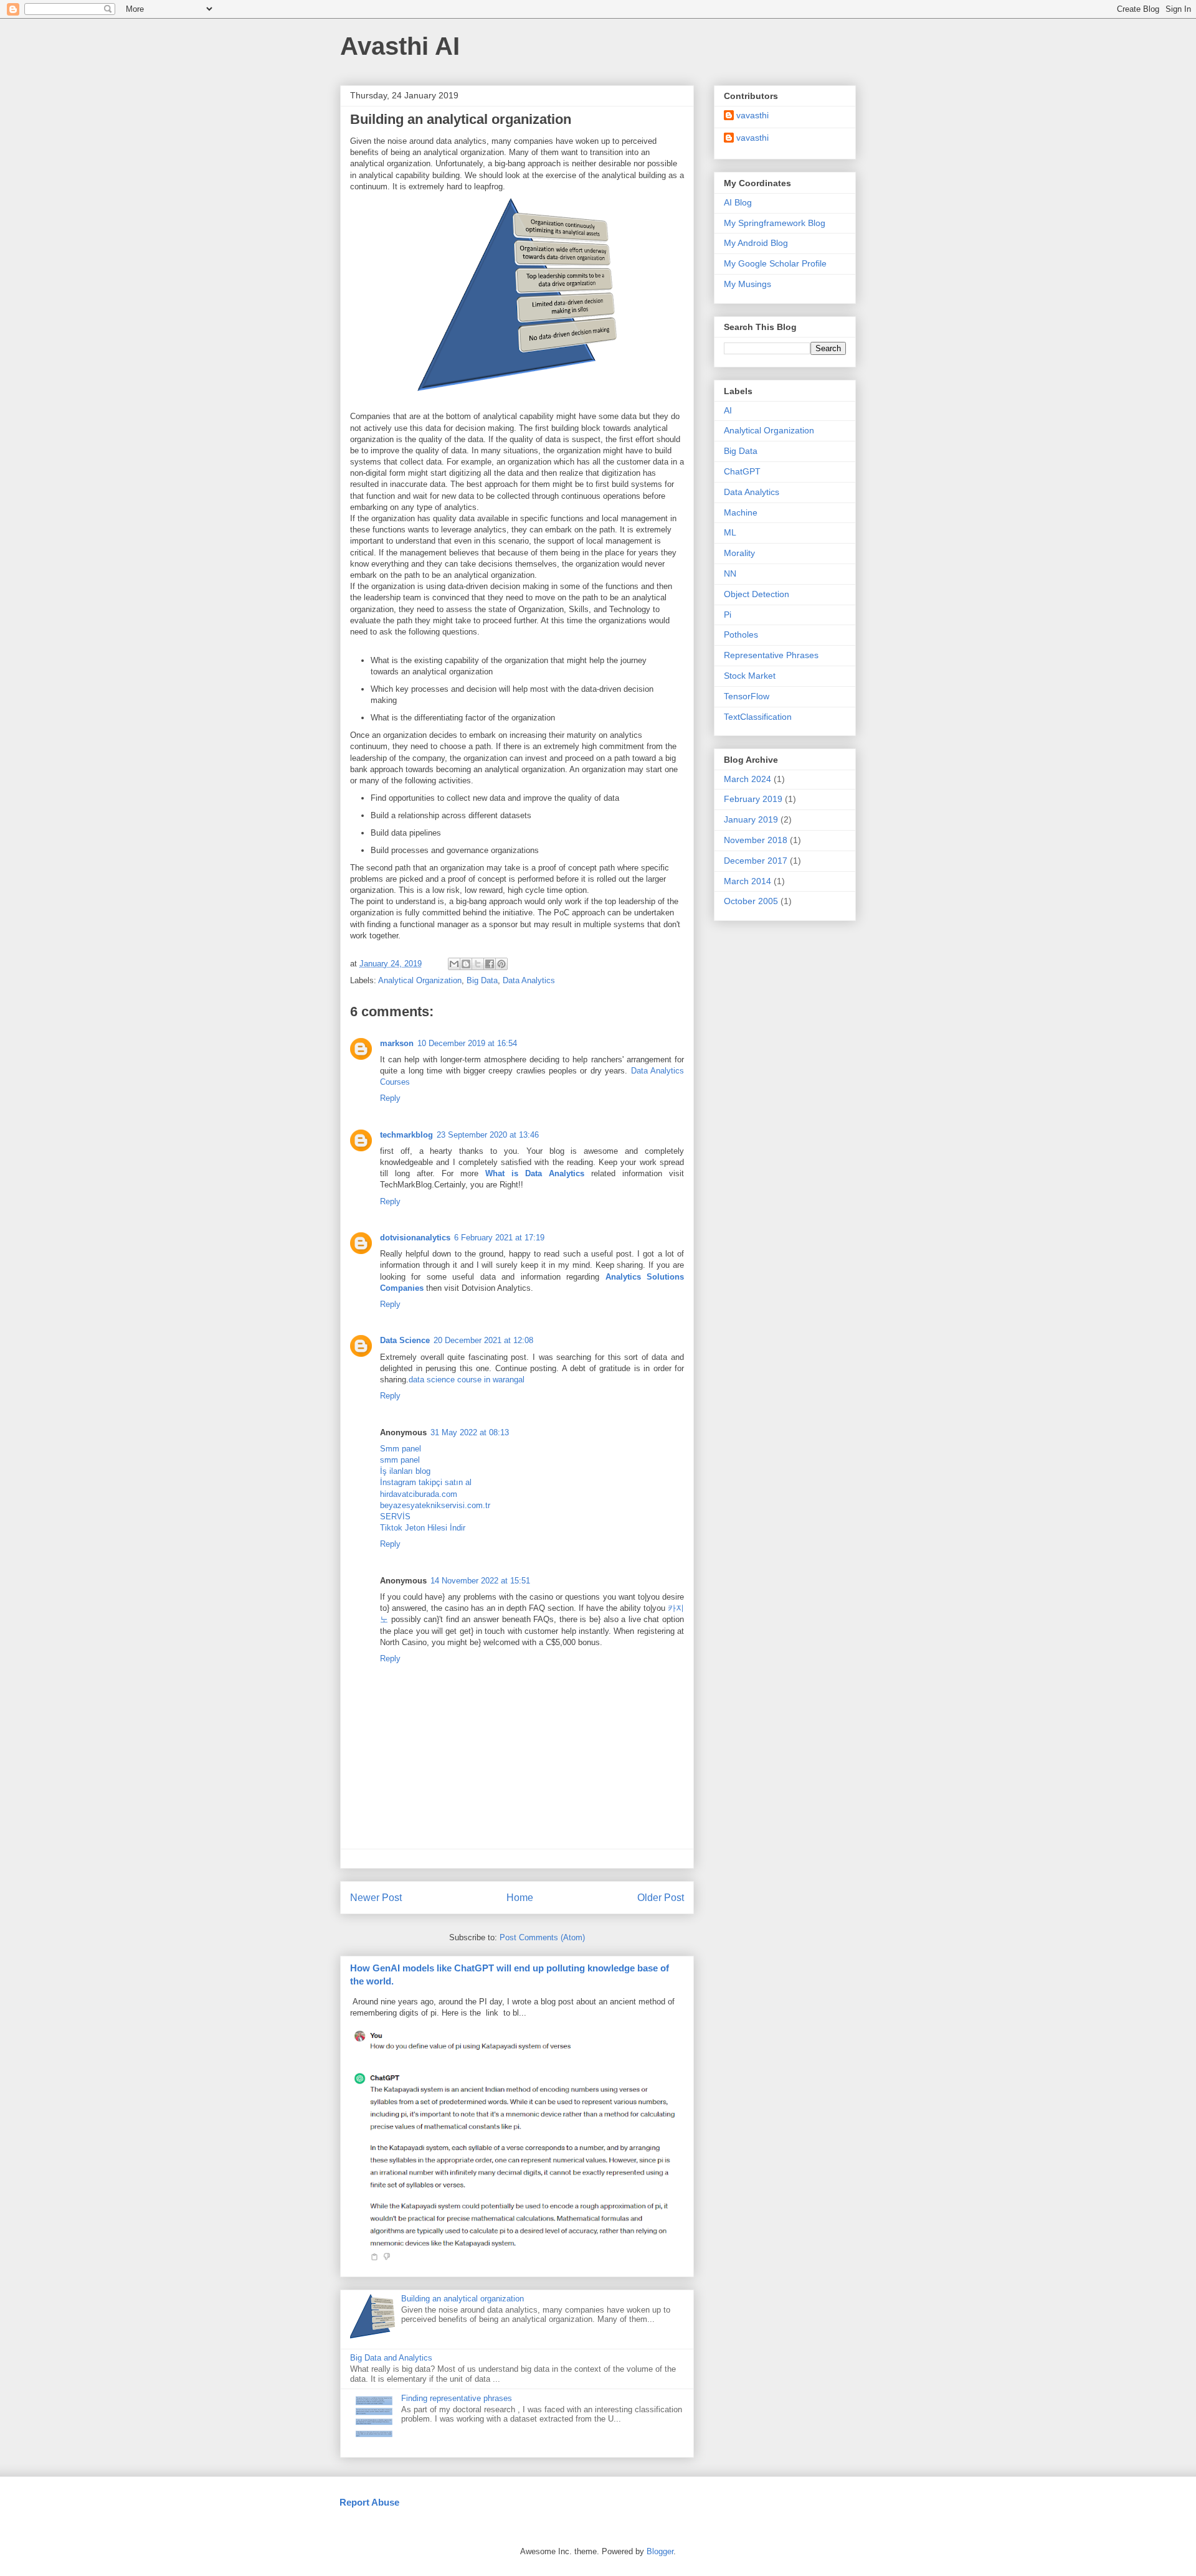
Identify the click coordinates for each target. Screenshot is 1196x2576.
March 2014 (747, 881)
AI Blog (738, 202)
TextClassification (758, 717)
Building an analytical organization (463, 2299)
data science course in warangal (467, 1380)
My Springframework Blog (775, 223)
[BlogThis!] (466, 964)
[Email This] (454, 964)
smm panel (400, 1460)
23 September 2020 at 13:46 (488, 1135)
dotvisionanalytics (415, 1238)
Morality (739, 553)
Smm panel (401, 1449)
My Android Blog (756, 243)
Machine (741, 512)
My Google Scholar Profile (775, 263)
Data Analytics (529, 980)
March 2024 (747, 779)
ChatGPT (742, 471)
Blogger (660, 2551)
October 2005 (751, 901)
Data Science (405, 1340)
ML (730, 532)
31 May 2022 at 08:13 (470, 1432)
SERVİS (395, 1517)
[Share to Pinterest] (501, 964)
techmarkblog (406, 1135)
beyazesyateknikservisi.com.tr (435, 1505)
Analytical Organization (420, 980)
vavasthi (752, 115)
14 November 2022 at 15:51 (480, 1581)
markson (397, 1043)
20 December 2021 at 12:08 (483, 1340)
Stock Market (750, 676)
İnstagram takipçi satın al (426, 1482)
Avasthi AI (400, 46)
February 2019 (753, 799)
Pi (728, 615)
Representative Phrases (771, 655)
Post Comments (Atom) (542, 1937)
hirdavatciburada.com (419, 1494)
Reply (390, 1098)
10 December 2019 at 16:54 (467, 1043)
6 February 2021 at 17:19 (499, 1238)
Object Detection (757, 594)
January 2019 (751, 819)
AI (728, 410)
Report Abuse (369, 2502)
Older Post (661, 1898)
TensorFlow (747, 696)
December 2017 (756, 861)
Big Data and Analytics (391, 2358)
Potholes (741, 635)
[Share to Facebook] (490, 964)
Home (520, 1898)
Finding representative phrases (457, 2398)
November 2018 (756, 840)
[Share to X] (478, 964)
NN (730, 573)
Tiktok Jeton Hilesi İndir (423, 1528)
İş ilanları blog (405, 1471)
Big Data (482, 980)
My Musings (747, 284)
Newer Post (376, 1898)
